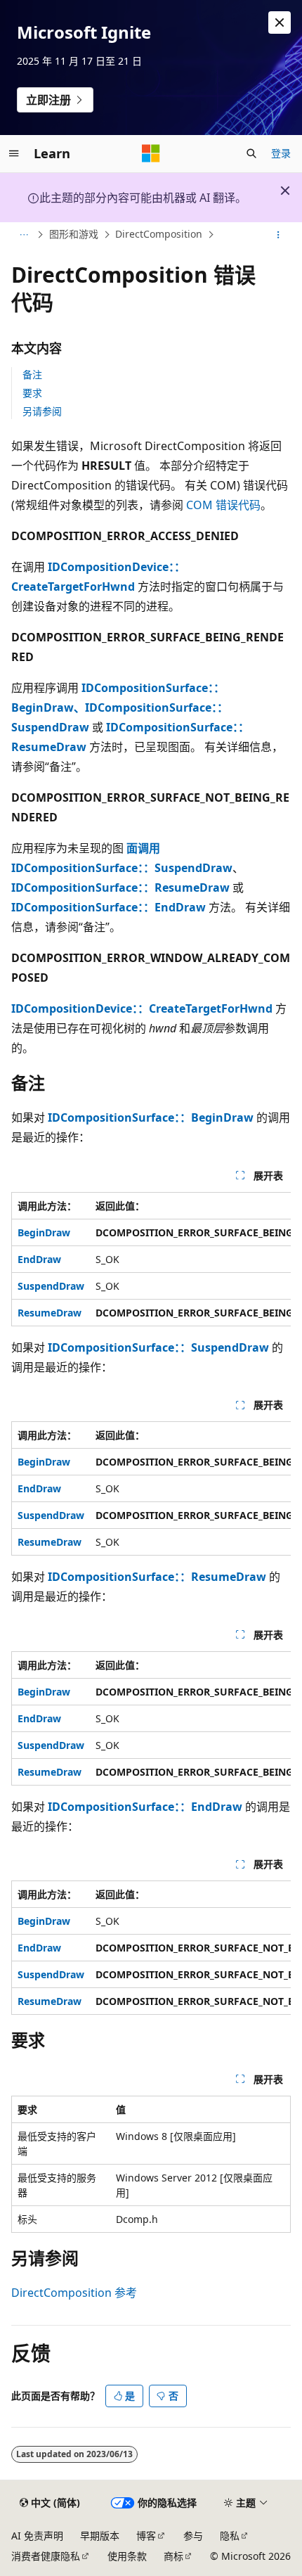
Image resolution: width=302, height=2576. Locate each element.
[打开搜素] (251, 153)
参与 (193, 2536)
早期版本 (100, 2536)
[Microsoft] (151, 153)
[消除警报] (280, 23)
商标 (173, 2556)
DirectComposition (159, 235)
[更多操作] (278, 235)
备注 (32, 374)
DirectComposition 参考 (74, 2293)
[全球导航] (14, 153)
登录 (281, 153)
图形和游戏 (74, 235)
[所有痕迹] (24, 235)
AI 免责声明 (37, 2536)
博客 (146, 2536)
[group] (151, 1259)
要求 (32, 393)
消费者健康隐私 (46, 2556)
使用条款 (127, 2556)
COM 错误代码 (223, 505)
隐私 (230, 2536)
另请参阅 (42, 411)
